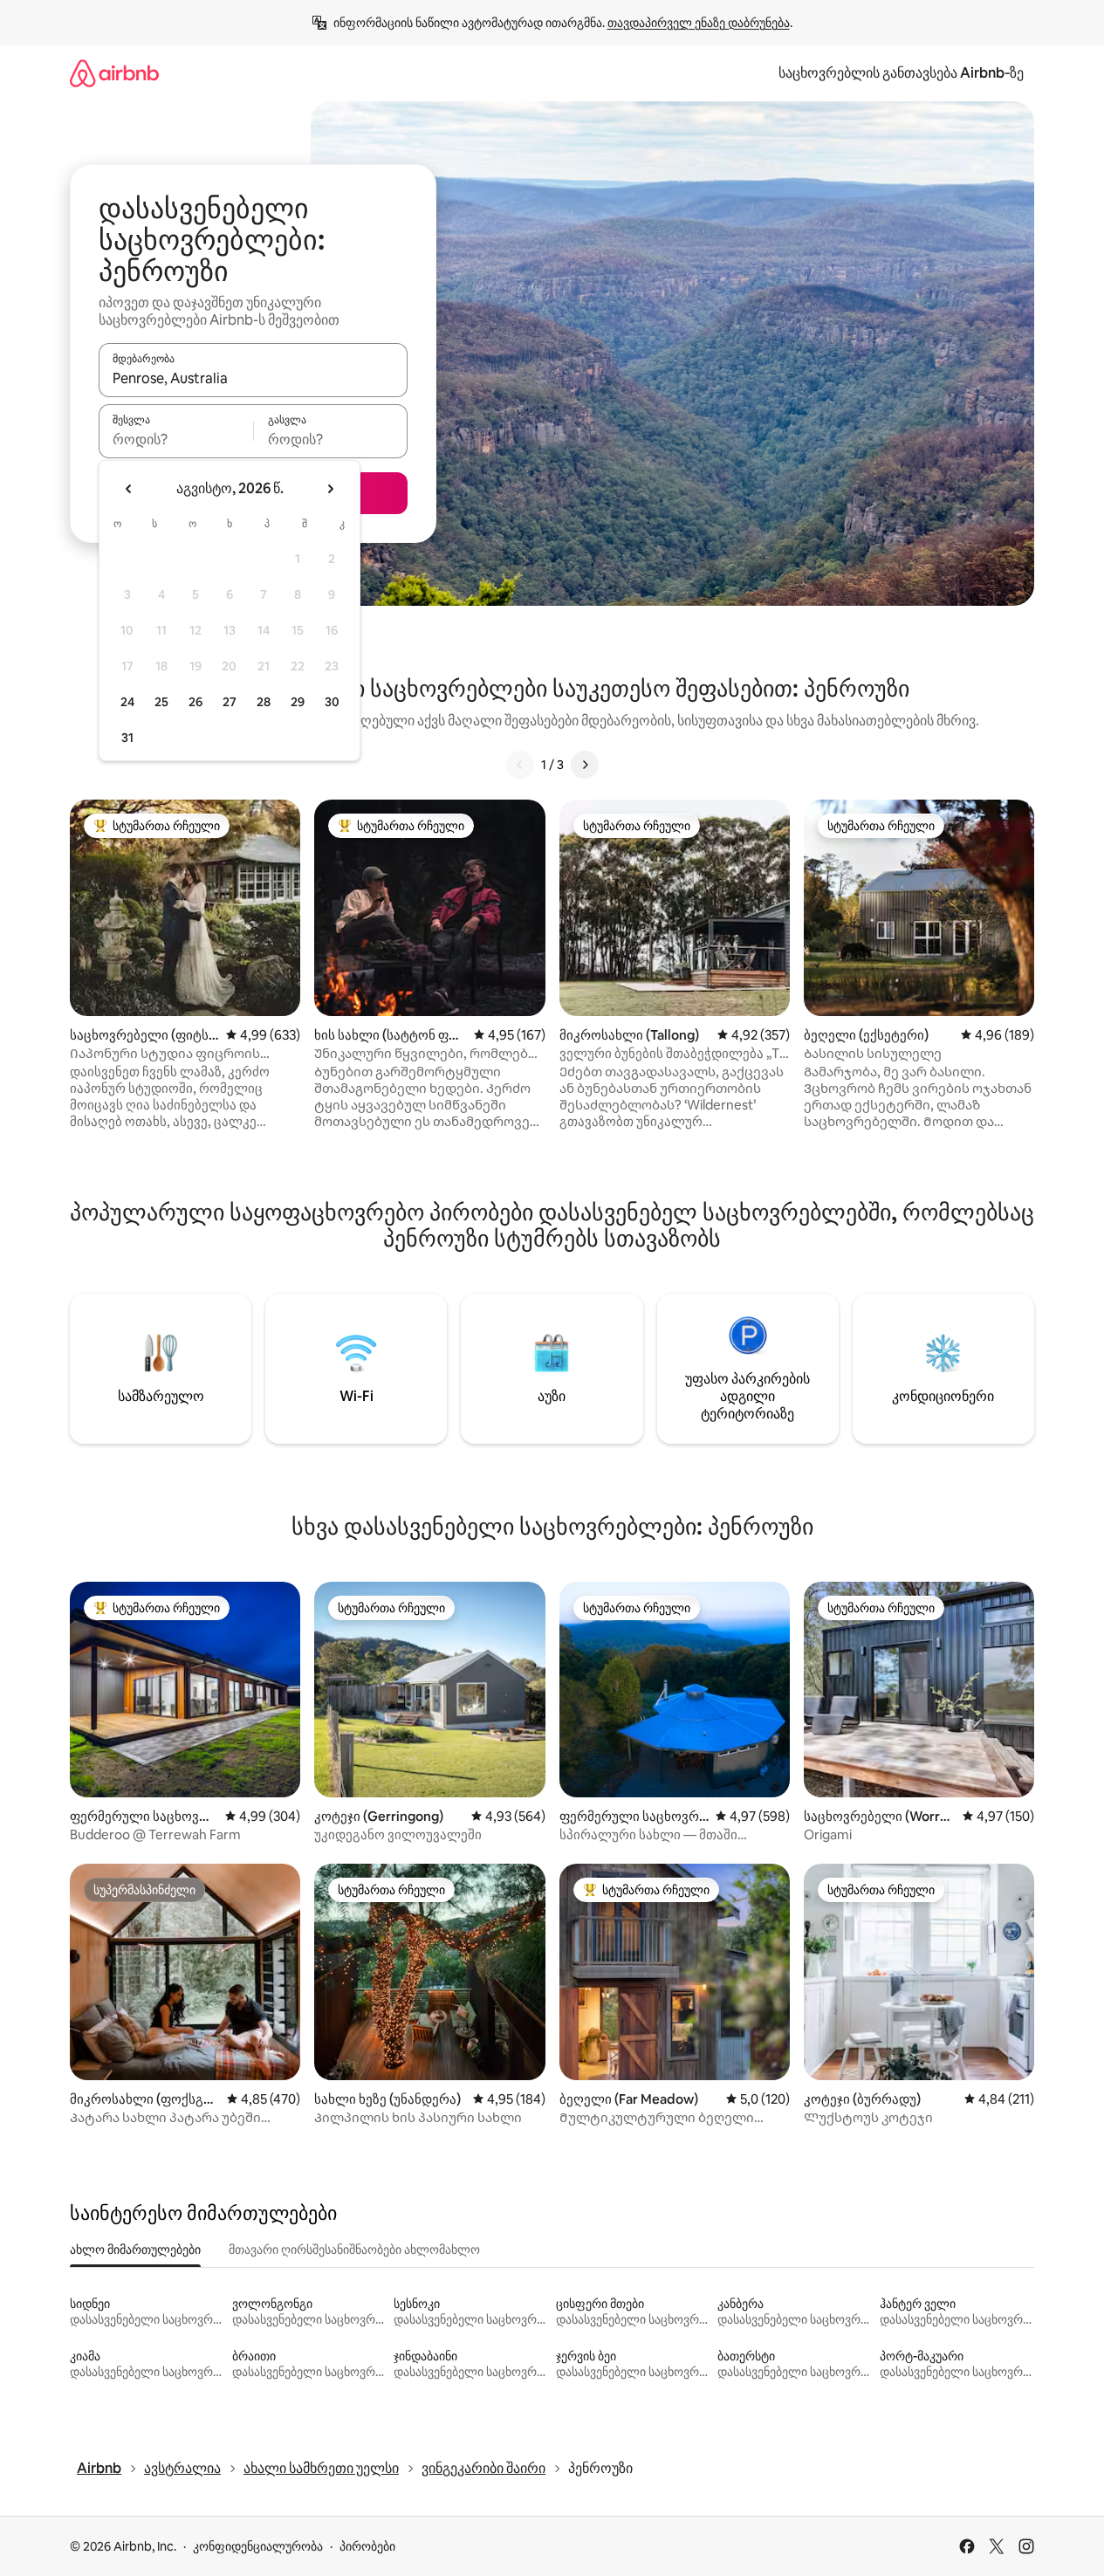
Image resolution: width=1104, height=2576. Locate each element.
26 (195, 702)
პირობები (367, 2546)
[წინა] (520, 765)
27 (230, 702)
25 (161, 702)
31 (127, 738)
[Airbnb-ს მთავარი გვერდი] (114, 73)
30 (332, 702)
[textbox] (176, 439)
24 (127, 702)
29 (298, 702)
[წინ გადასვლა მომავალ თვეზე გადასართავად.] (330, 489)
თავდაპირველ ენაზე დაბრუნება (699, 23)
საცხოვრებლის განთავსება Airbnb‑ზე (901, 73)
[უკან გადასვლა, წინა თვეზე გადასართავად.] (129, 489)
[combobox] (253, 378)
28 (264, 702)
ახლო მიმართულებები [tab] (135, 2250)
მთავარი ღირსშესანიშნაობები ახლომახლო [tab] (354, 2250)
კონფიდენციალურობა (258, 2546)
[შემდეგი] (585, 765)
